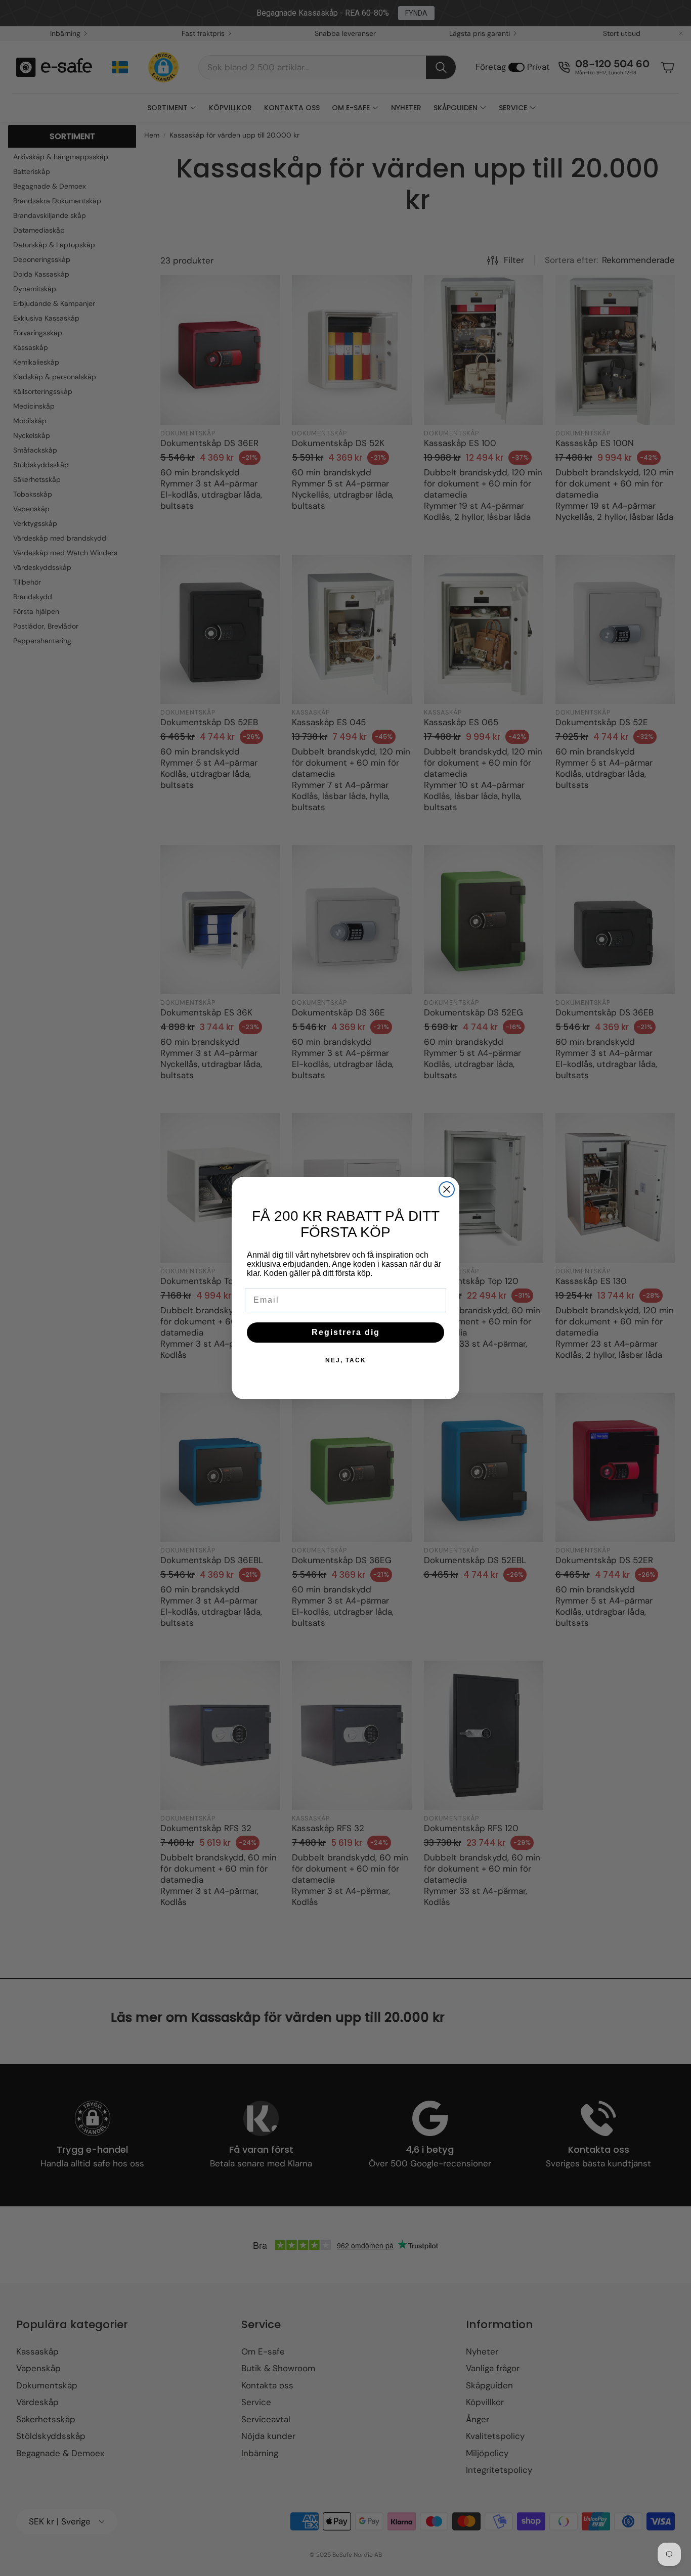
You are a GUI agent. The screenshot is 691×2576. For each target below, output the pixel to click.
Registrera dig (346, 1332)
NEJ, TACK (346, 1360)
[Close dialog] (447, 1189)
